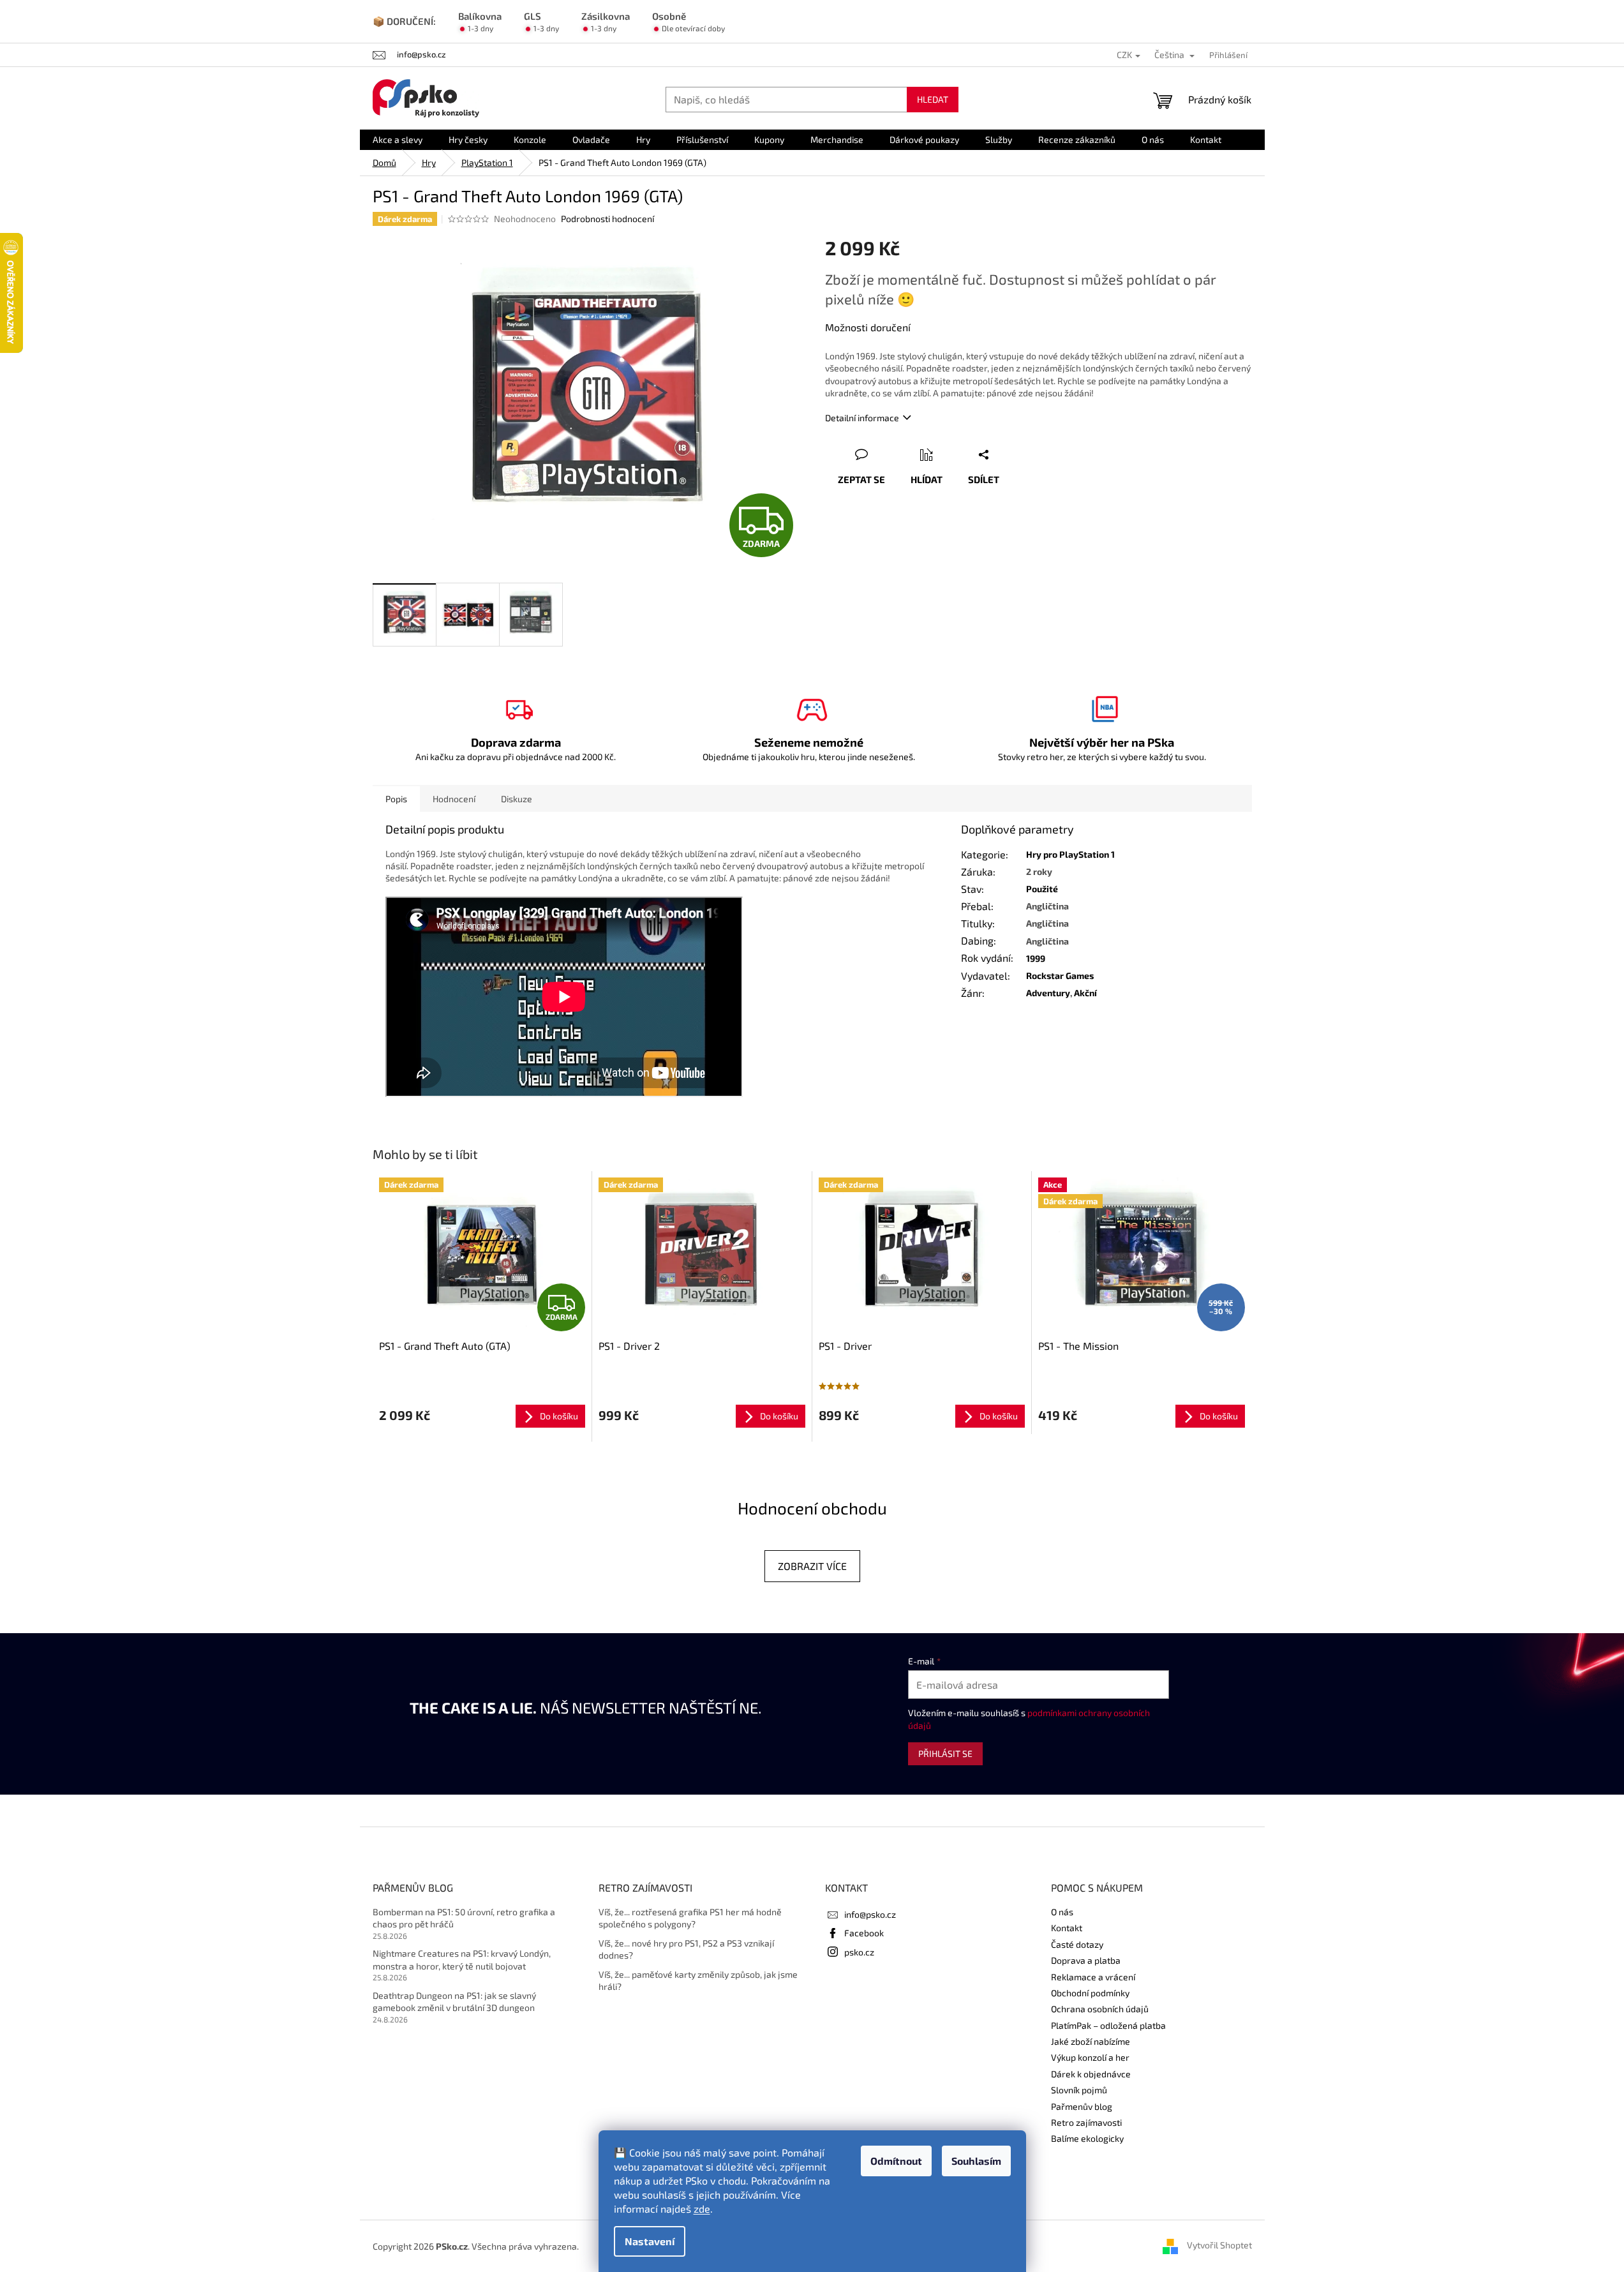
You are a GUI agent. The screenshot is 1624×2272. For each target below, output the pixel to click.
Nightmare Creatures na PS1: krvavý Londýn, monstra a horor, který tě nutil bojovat (462, 1959)
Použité (1042, 889)
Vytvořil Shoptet (1219, 2245)
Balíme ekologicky (1087, 2138)
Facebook (864, 1933)
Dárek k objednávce (1091, 2074)
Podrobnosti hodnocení (607, 219)
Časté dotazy (1077, 1944)
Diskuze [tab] (517, 799)
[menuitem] (398, 140)
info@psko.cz (870, 1914)
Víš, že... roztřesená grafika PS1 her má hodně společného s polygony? (690, 1918)
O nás (1062, 1912)
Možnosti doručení (868, 327)
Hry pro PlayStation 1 (1070, 854)
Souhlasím (976, 2161)
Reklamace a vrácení (1093, 1977)
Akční (1085, 993)
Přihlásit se (945, 1753)
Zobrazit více (812, 1566)
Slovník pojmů (1079, 2090)
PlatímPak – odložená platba (1108, 2025)
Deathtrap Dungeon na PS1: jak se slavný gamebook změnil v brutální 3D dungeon (454, 2001)
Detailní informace (862, 418)
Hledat (933, 99)
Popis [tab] (396, 799)
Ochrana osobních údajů (1100, 2009)
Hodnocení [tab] (454, 799)
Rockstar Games (1060, 975)
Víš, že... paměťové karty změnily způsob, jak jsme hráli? (698, 1980)
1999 (1036, 958)
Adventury (1048, 993)
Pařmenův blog (1082, 2106)
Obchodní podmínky (1090, 1993)
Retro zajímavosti (1086, 2122)
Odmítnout (896, 2161)
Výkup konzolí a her (1090, 2057)
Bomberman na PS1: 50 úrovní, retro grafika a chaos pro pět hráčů (464, 1918)
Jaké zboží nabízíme (1091, 2041)
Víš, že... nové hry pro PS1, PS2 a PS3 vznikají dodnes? (686, 1949)
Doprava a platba (1086, 1960)
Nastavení (650, 2241)
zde (702, 2208)
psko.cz (859, 1952)
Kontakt (1067, 1928)
